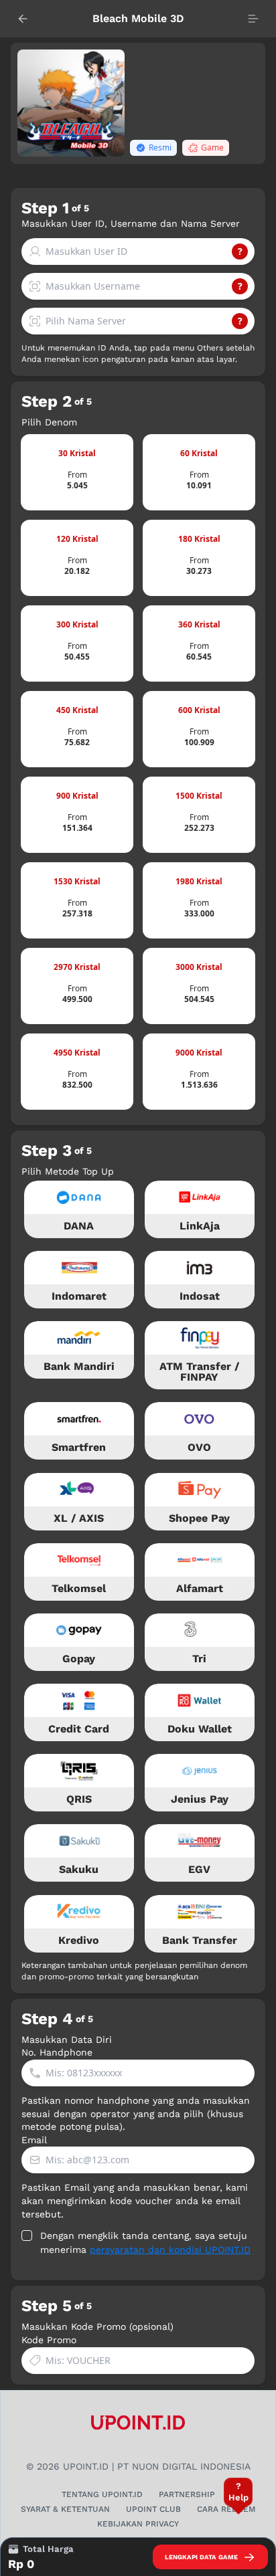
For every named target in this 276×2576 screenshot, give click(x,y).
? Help (238, 2491)
